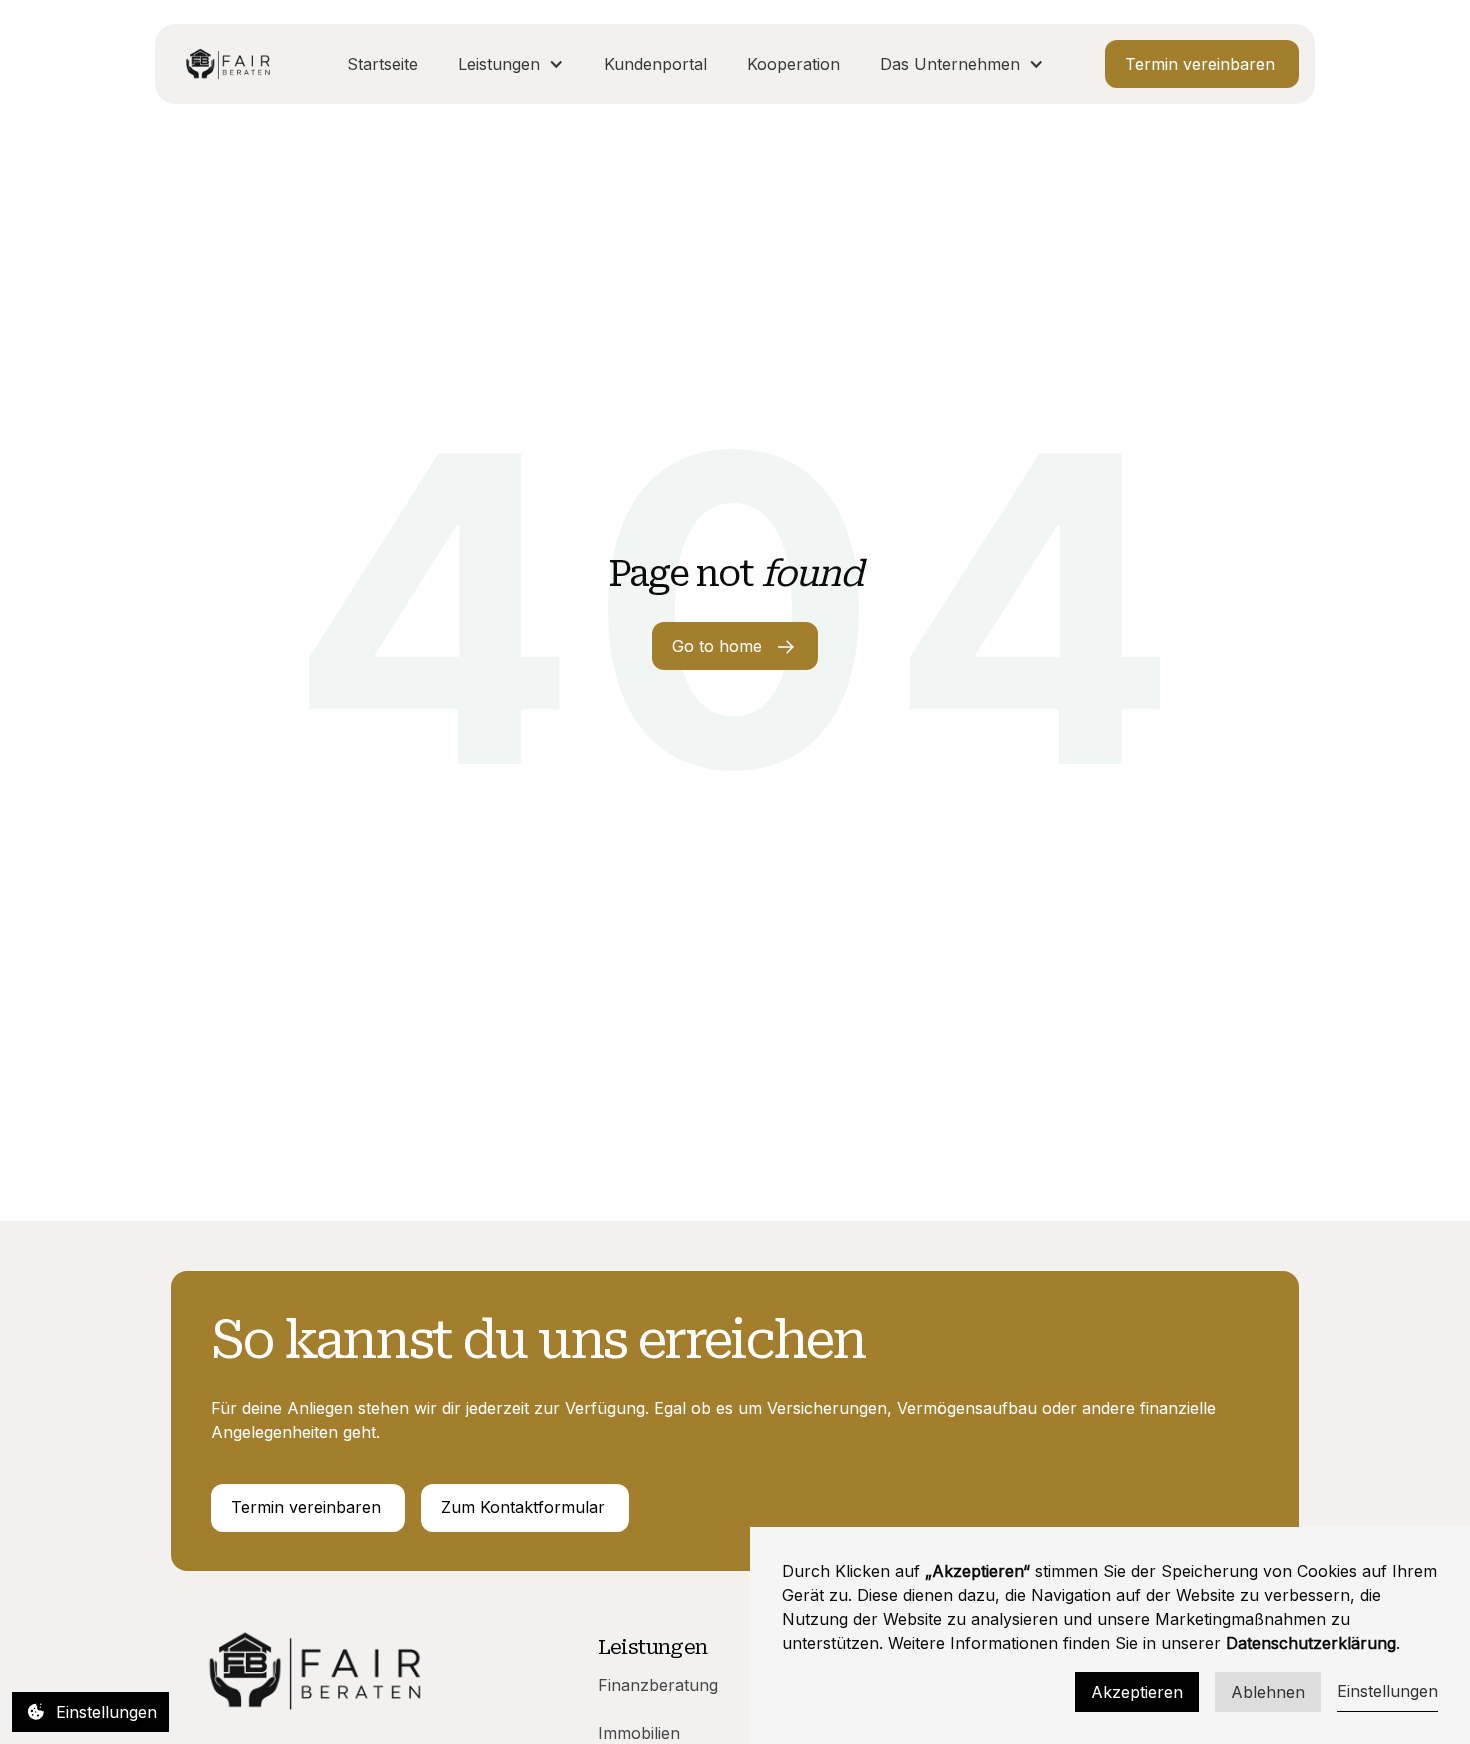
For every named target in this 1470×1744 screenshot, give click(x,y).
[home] (228, 64)
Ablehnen (1268, 1692)
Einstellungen (1387, 1691)
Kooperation (793, 64)
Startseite (382, 64)
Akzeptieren (1137, 1692)
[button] (511, 64)
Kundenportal (655, 64)
